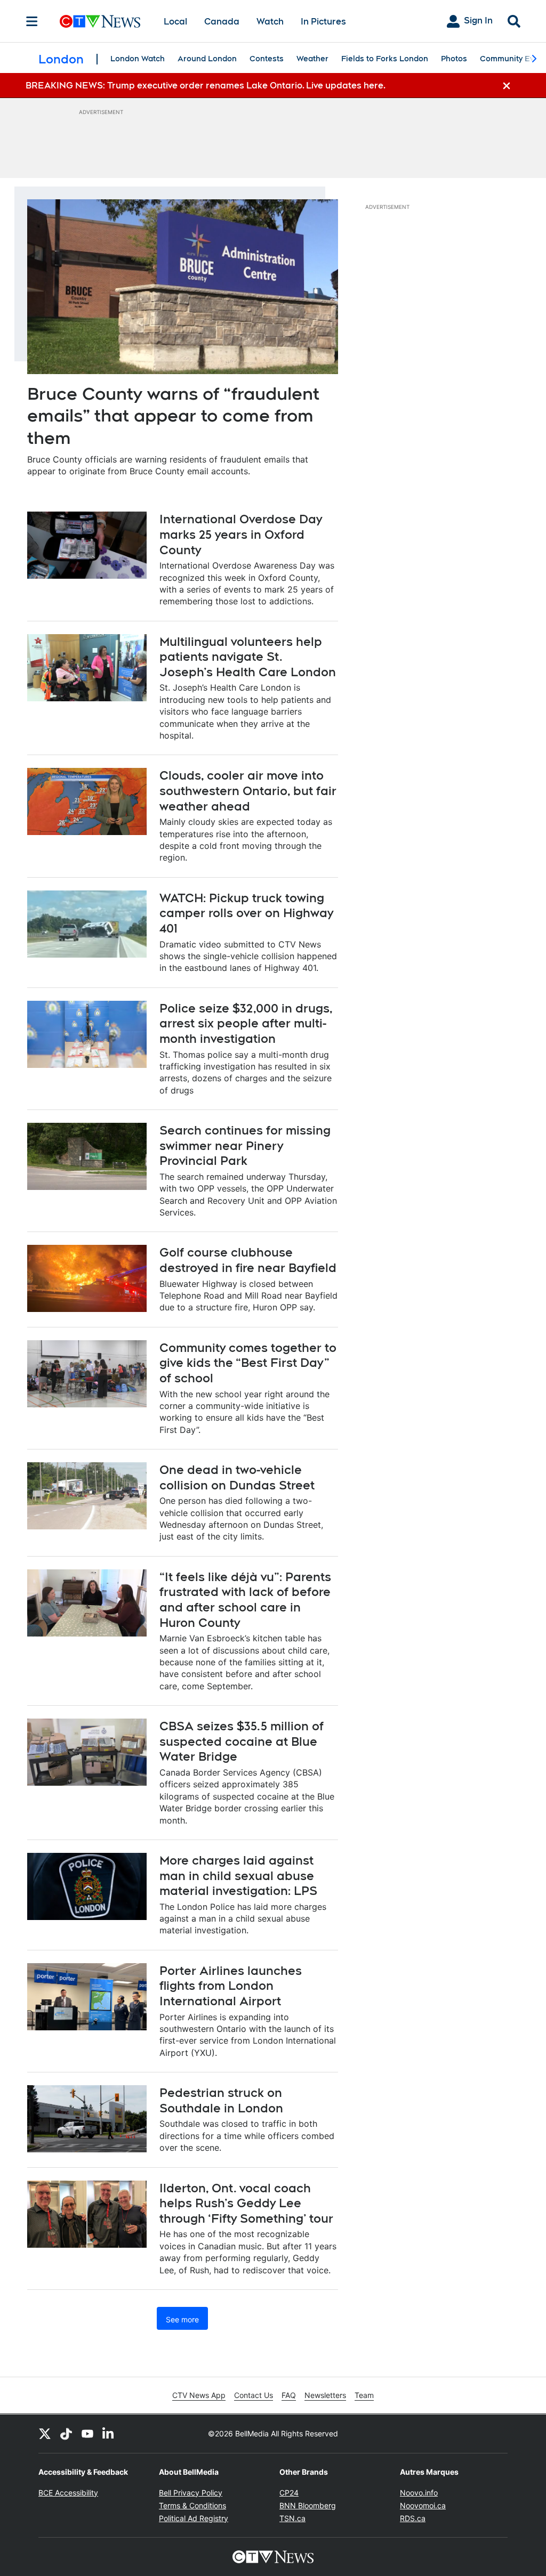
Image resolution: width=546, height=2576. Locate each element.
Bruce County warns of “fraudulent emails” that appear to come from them (173, 416)
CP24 (289, 2493)
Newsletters (325, 2395)
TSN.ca (292, 2518)
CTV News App (199, 2395)
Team (364, 2395)
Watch (270, 22)
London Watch (138, 59)
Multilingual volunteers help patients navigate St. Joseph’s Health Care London (248, 657)
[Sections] (32, 21)
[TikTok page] (66, 2434)
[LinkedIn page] (109, 2434)
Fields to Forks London (385, 59)
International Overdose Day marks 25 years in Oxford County (241, 534)
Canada (222, 22)
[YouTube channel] (87, 2434)
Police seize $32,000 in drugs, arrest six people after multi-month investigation (246, 1023)
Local (175, 22)
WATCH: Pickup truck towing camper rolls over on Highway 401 (246, 913)
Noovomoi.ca (423, 2505)
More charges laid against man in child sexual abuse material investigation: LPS (238, 1876)
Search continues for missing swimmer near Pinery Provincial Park (245, 1145)
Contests (267, 59)
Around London (207, 59)
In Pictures (323, 22)
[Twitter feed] (45, 2434)
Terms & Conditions (192, 2505)
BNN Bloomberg (308, 2505)
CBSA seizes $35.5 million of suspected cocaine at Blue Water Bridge (242, 1741)
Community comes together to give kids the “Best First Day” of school (248, 1363)
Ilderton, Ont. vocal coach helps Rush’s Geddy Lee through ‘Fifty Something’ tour (246, 2203)
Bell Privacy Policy (191, 2493)
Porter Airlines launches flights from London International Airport (231, 1986)
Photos (454, 59)
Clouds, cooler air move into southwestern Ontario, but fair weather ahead (248, 791)
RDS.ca (413, 2518)
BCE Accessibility (68, 2493)
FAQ (289, 2395)
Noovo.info (419, 2493)
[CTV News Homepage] (100, 21)
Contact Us (254, 2395)
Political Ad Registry (194, 2518)
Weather (312, 59)
